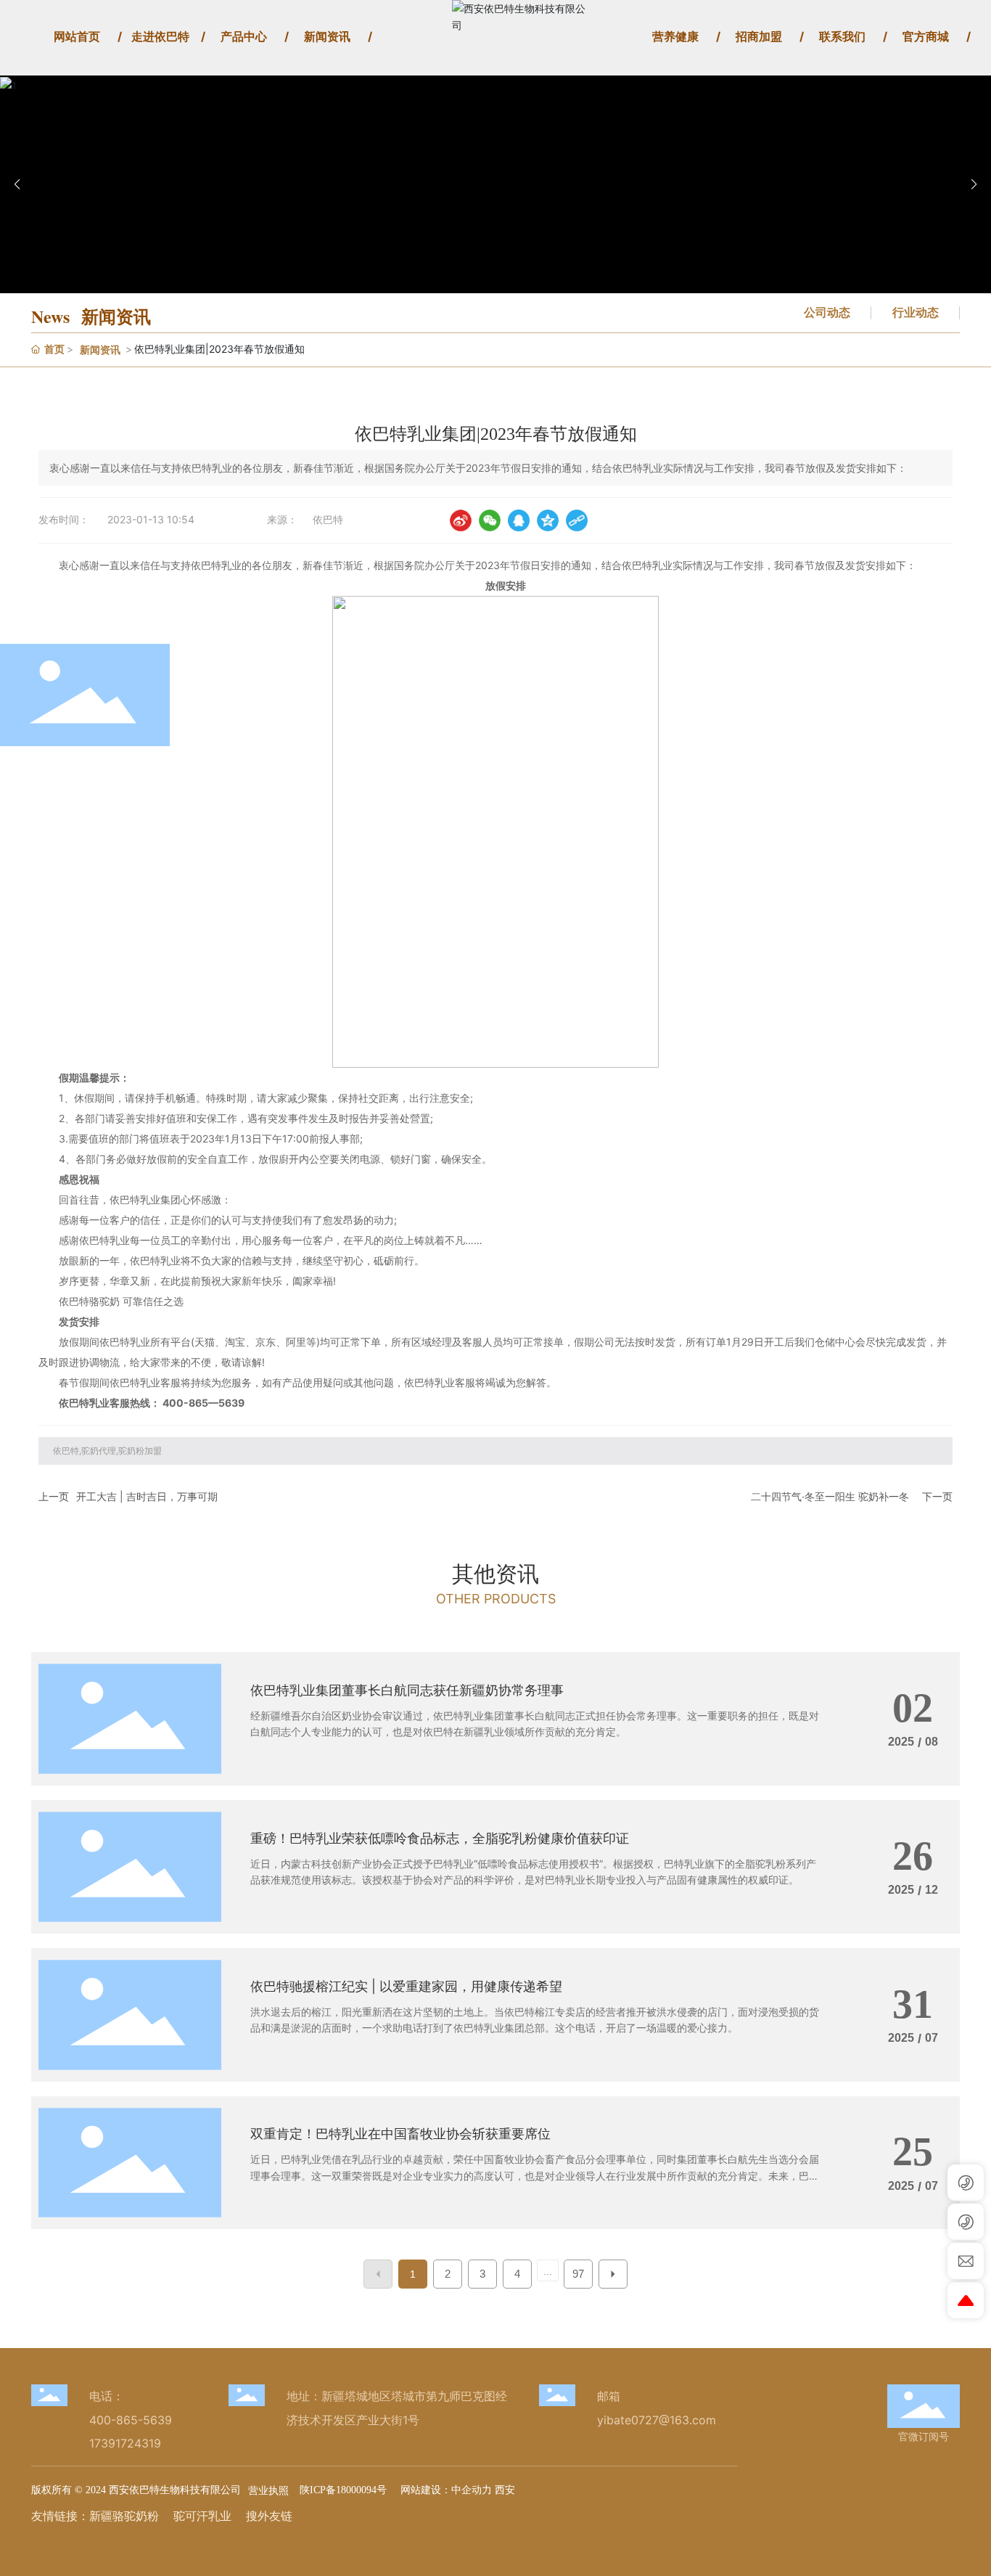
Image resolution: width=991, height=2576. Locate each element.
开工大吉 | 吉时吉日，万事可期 (147, 1496)
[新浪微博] (461, 520)
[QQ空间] (548, 520)
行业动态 (916, 312)
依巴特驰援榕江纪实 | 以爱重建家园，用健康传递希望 (406, 1986)
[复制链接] (577, 520)
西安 (505, 2489)
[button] (974, 184)
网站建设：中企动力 (445, 2489)
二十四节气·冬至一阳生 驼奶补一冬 (830, 1496)
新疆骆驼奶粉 (124, 2516)
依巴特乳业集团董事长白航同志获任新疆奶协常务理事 (407, 1690)
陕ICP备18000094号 (343, 2490)
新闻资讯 (100, 349)
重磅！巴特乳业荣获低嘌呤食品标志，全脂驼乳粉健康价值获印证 (440, 1838)
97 (578, 2274)
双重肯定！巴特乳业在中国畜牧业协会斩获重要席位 (400, 2134)
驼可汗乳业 (202, 2516)
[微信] (490, 520)
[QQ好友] (519, 520)
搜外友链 (269, 2516)
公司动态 (827, 312)
